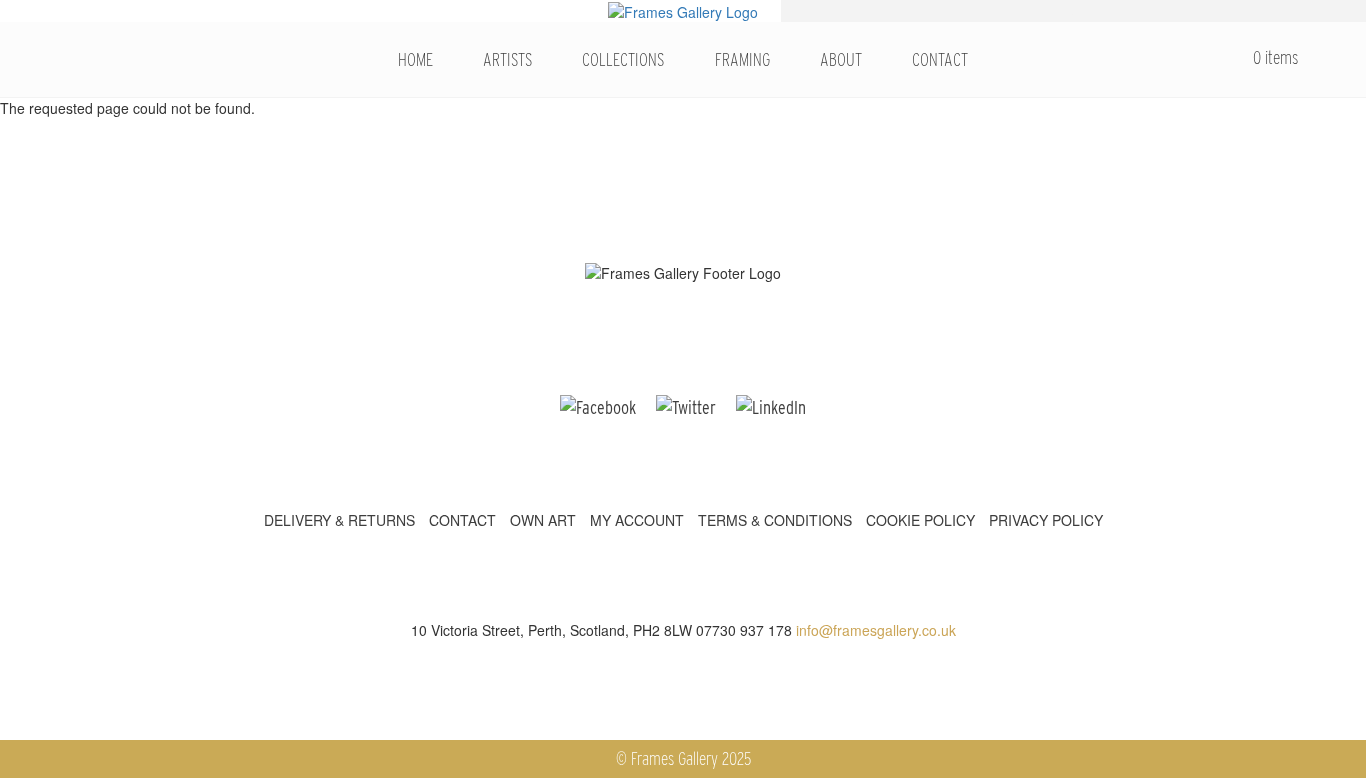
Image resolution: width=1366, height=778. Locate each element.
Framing (742, 59)
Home (415, 59)
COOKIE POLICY (920, 520)
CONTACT (462, 520)
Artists (507, 59)
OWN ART (543, 520)
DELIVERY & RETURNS (339, 520)
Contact (940, 59)
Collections (623, 59)
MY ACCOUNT (637, 520)
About (841, 59)
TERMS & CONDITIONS (775, 520)
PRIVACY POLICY (1046, 520)
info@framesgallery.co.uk (876, 630)
